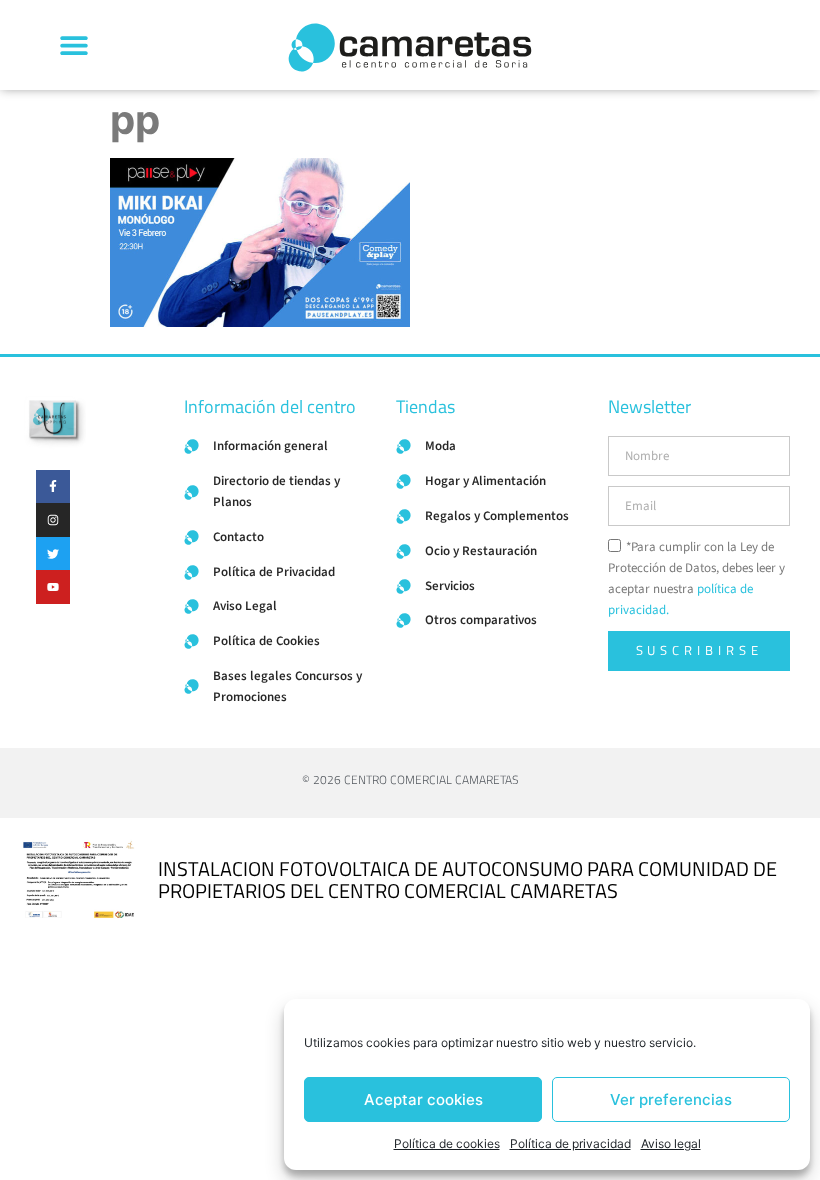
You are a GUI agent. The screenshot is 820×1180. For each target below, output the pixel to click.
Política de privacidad (570, 1143)
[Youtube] (53, 587)
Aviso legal (671, 1143)
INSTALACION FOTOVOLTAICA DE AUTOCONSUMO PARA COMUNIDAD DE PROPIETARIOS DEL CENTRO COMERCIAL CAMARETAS (467, 879)
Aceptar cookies (423, 1099)
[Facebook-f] (53, 487)
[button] (73, 45)
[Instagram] (53, 520)
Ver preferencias (671, 1099)
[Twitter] (53, 554)
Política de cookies (447, 1143)
